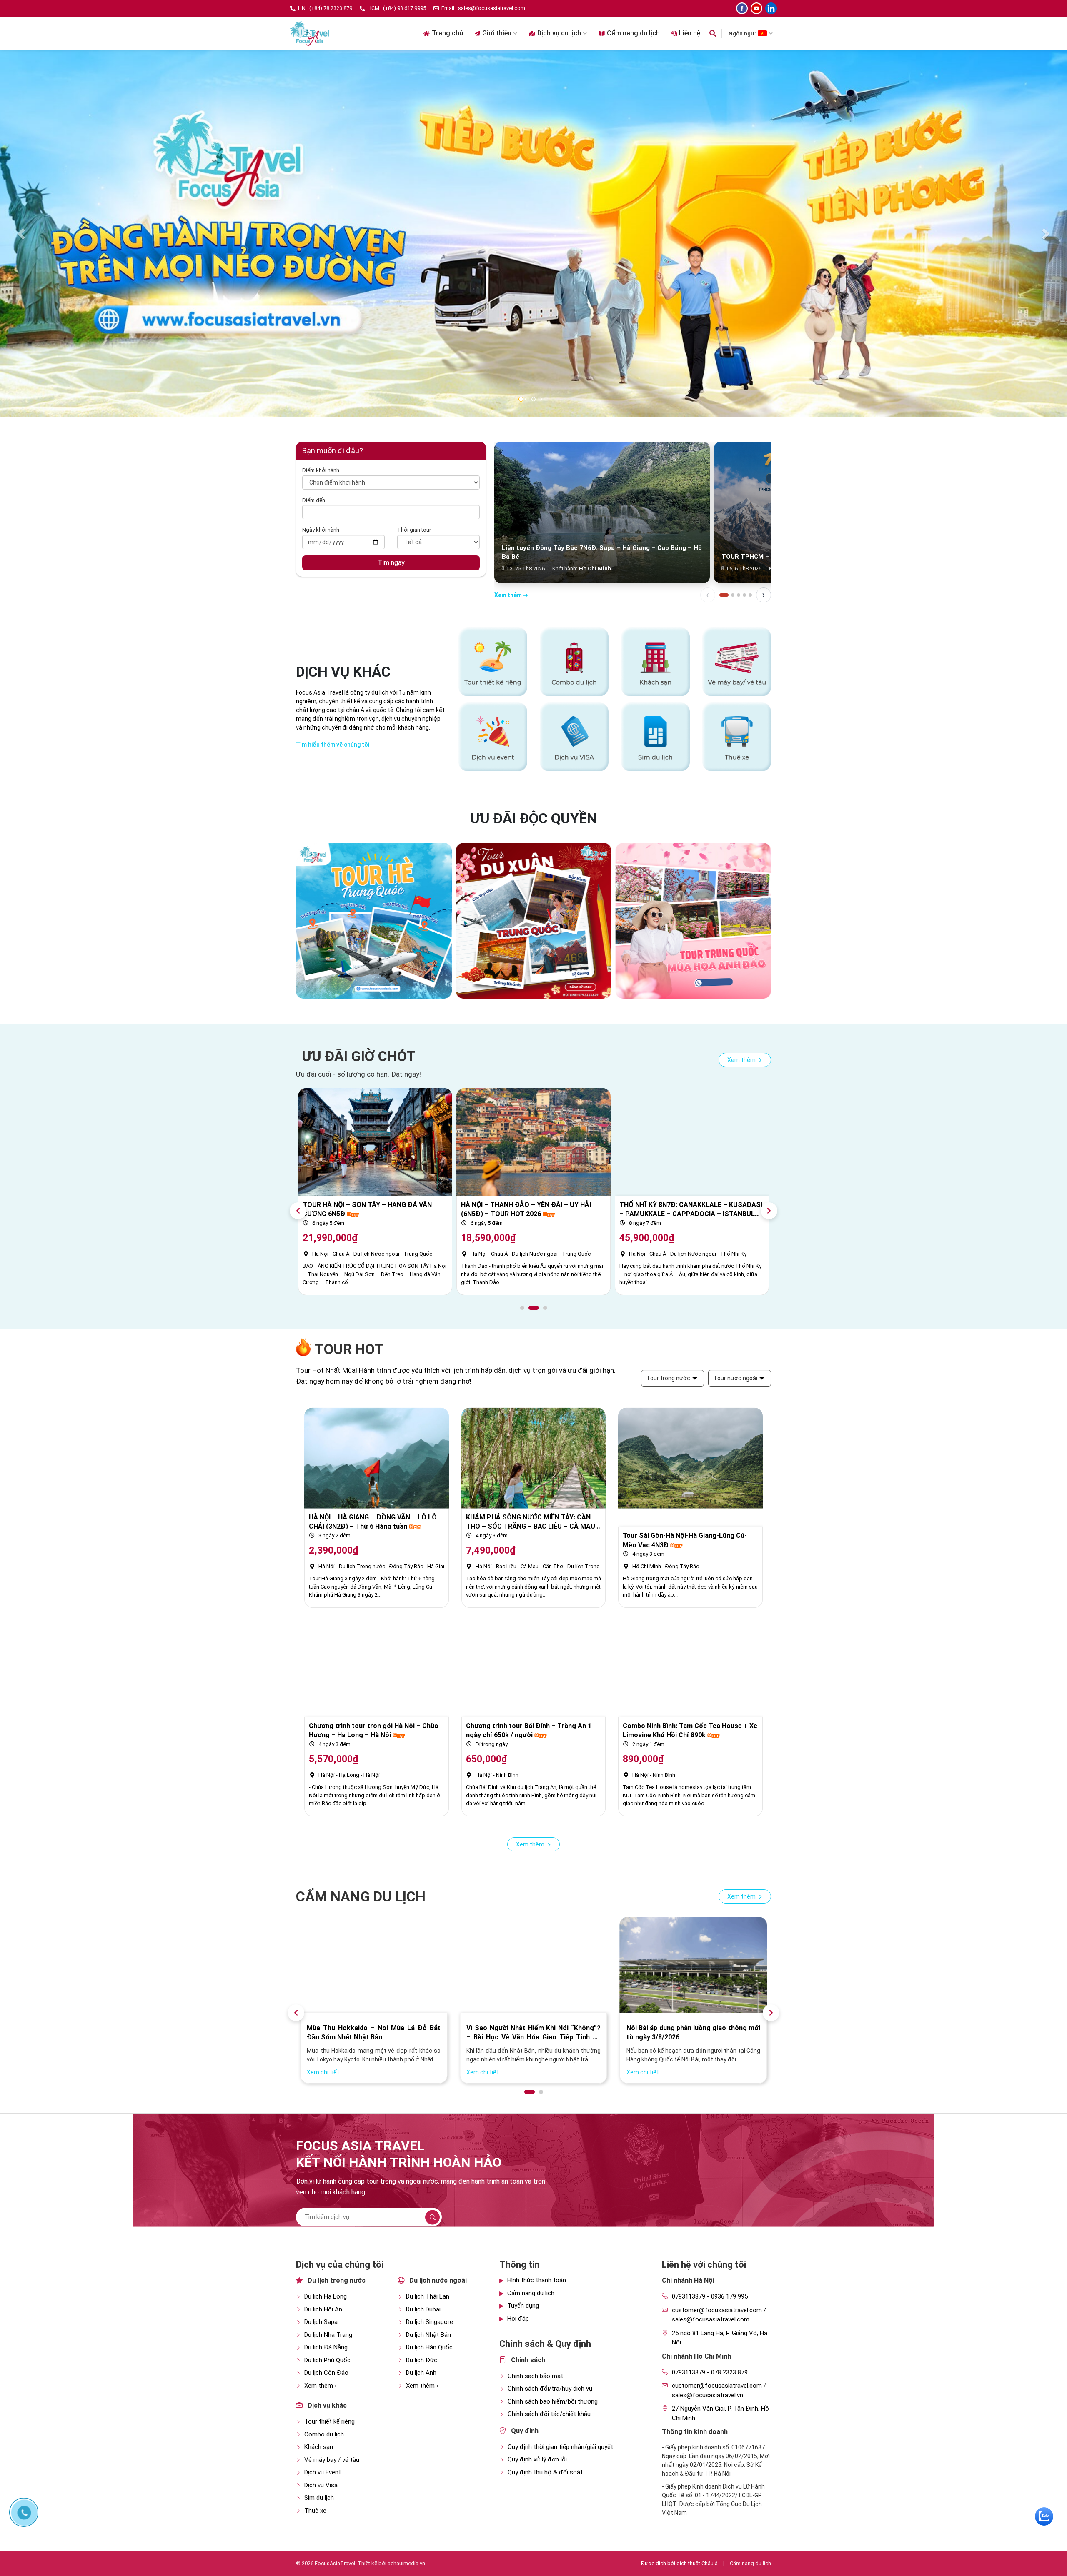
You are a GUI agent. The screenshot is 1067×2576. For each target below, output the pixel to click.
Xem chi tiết (323, 2072)
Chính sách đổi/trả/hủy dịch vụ (550, 2389)
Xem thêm (742, 1060)
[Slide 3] (739, 595)
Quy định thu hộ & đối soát (545, 2472)
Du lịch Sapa (321, 2322)
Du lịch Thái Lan (428, 2296)
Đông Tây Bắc (406, 1566)
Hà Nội (320, 1254)
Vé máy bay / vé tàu (332, 2460)
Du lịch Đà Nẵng (326, 2347)
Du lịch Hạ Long (326, 2296)
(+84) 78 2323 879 (331, 8)
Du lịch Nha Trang (328, 2335)
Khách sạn (319, 2447)
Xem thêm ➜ (511, 595)
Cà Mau (530, 1566)
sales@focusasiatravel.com (492, 8)
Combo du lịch (324, 2434)
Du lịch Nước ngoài (376, 1254)
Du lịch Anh (421, 2373)
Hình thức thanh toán (537, 2280)
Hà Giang (438, 1566)
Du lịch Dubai (423, 2309)
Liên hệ (690, 33)
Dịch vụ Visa (321, 2485)
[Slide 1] (724, 595)
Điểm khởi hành (321, 470)
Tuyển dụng (523, 2306)
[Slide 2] (733, 595)
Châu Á (341, 1254)
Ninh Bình (507, 1775)
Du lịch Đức (422, 2360)
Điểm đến (314, 500)
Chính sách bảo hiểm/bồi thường (553, 2401)
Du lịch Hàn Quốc (429, 2347)
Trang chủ (447, 33)
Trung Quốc (576, 1254)
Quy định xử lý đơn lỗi (537, 2459)
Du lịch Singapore (430, 2322)
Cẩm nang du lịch (633, 33)
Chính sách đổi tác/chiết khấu (549, 2414)
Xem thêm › (321, 2386)
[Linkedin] (771, 8)
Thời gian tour (414, 530)
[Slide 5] (750, 595)
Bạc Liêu (506, 1566)
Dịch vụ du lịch (559, 33)
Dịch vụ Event (323, 2472)
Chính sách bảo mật (535, 2376)
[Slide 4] (744, 595)
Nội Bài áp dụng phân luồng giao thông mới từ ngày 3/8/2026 (374, 2033)
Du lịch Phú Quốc (327, 2360)
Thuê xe (315, 2511)
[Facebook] (742, 8)
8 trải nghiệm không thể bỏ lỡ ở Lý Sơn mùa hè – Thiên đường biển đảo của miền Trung (533, 2033)
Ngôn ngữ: (742, 33)
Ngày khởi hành (321, 530)
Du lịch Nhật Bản (428, 2335)
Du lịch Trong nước (673, 1254)
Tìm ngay (391, 563)
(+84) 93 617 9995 (405, 8)
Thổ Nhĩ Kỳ (417, 1254)
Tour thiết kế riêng (329, 2421)
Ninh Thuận (743, 1254)
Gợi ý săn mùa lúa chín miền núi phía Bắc (689, 2028)
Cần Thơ (553, 1566)
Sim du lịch (319, 2498)
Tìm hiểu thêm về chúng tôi (333, 745)
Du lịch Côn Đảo (326, 2373)
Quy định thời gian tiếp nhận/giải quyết (560, 2447)
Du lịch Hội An (323, 2309)
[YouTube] (756, 8)
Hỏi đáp (518, 2319)
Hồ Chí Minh (647, 1566)
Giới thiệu (497, 33)
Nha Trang (713, 1254)
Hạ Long (349, 1775)
